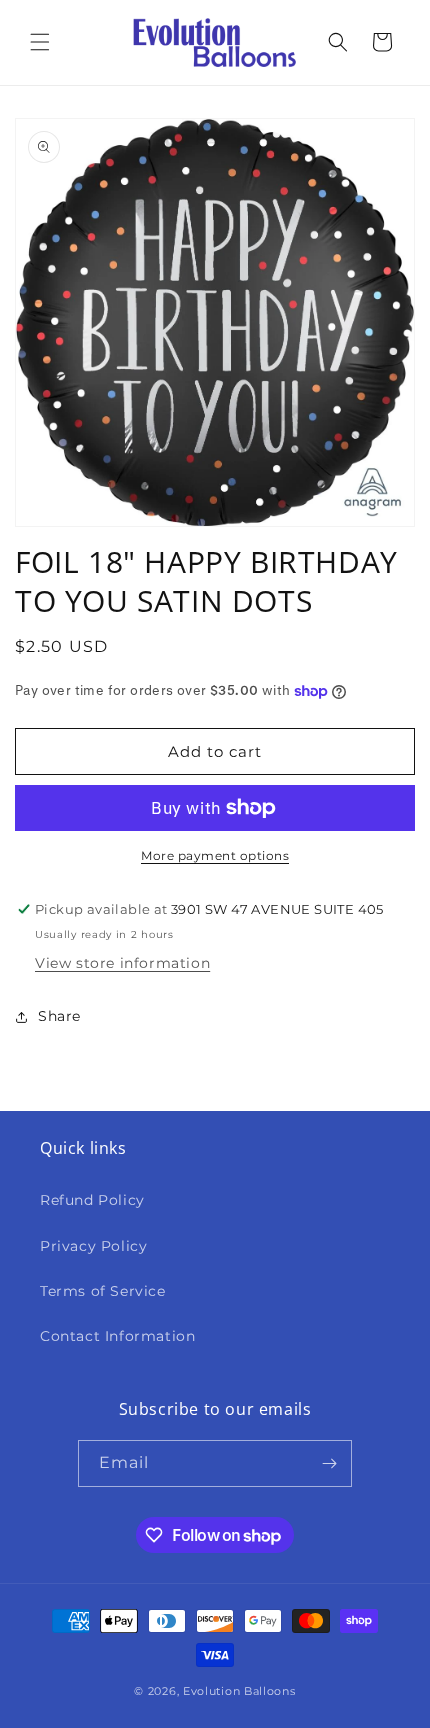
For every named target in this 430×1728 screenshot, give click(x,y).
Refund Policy (92, 1200)
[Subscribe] (329, 1463)
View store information (122, 963)
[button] (40, 42)
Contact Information (117, 1336)
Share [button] (59, 1016)
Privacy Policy (93, 1246)
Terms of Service (103, 1291)
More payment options (215, 855)
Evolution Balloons (239, 1691)
